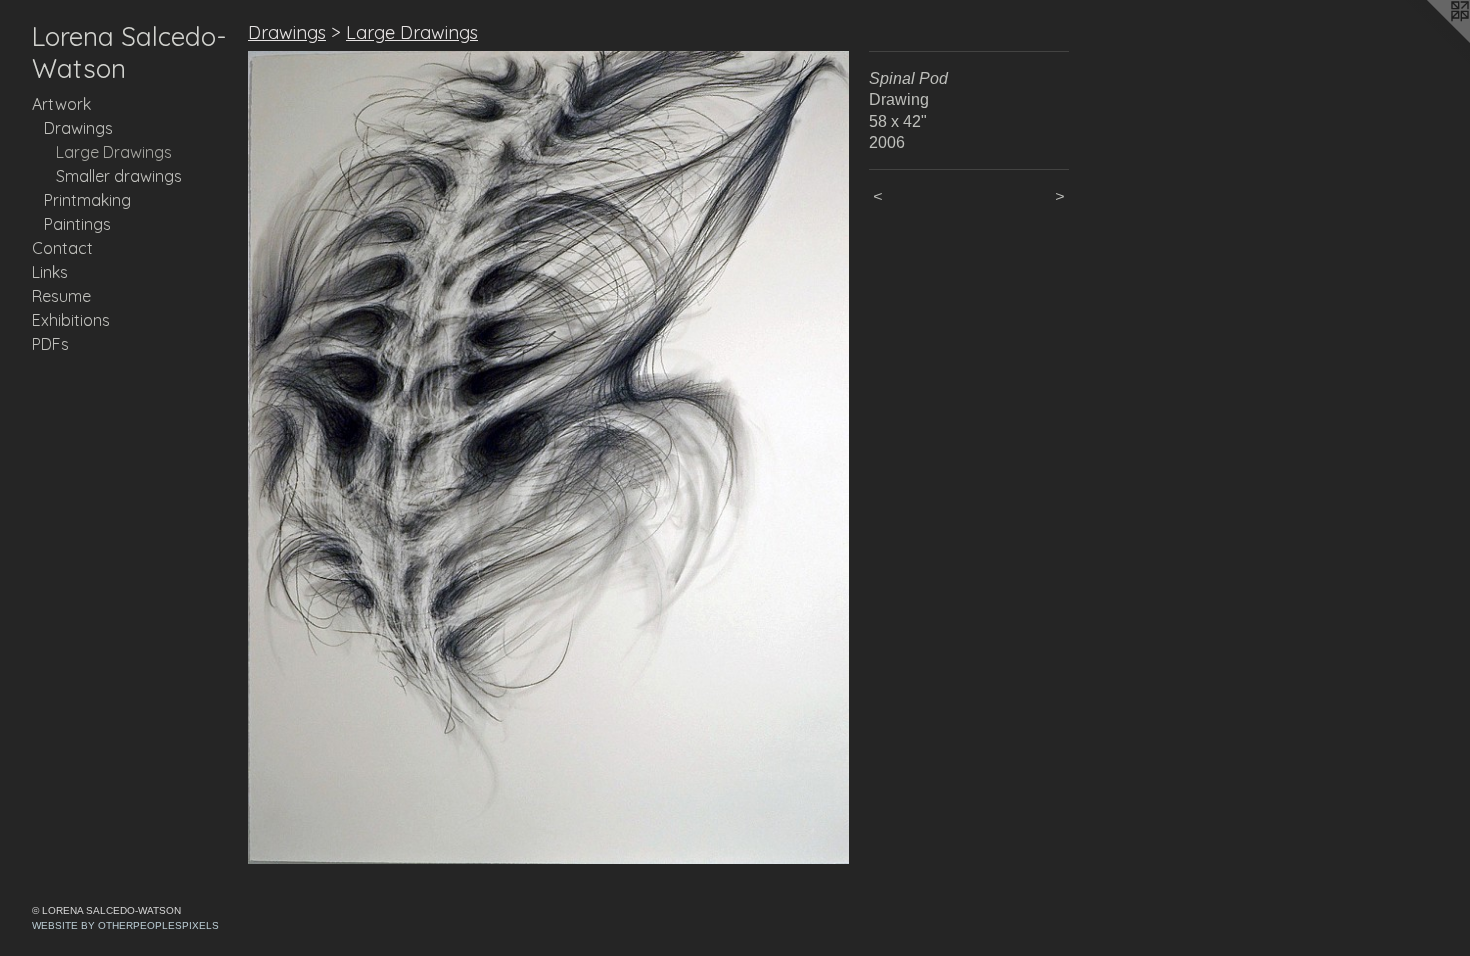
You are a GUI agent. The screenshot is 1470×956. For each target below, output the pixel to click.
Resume (61, 296)
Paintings (77, 224)
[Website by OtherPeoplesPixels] (1430, 40)
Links (50, 272)
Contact (62, 248)
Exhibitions (71, 320)
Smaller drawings (119, 176)
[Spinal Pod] (548, 457)
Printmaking (87, 200)
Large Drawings (114, 152)
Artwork (61, 104)
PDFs (50, 344)
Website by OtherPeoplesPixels (125, 925)
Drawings (78, 128)
